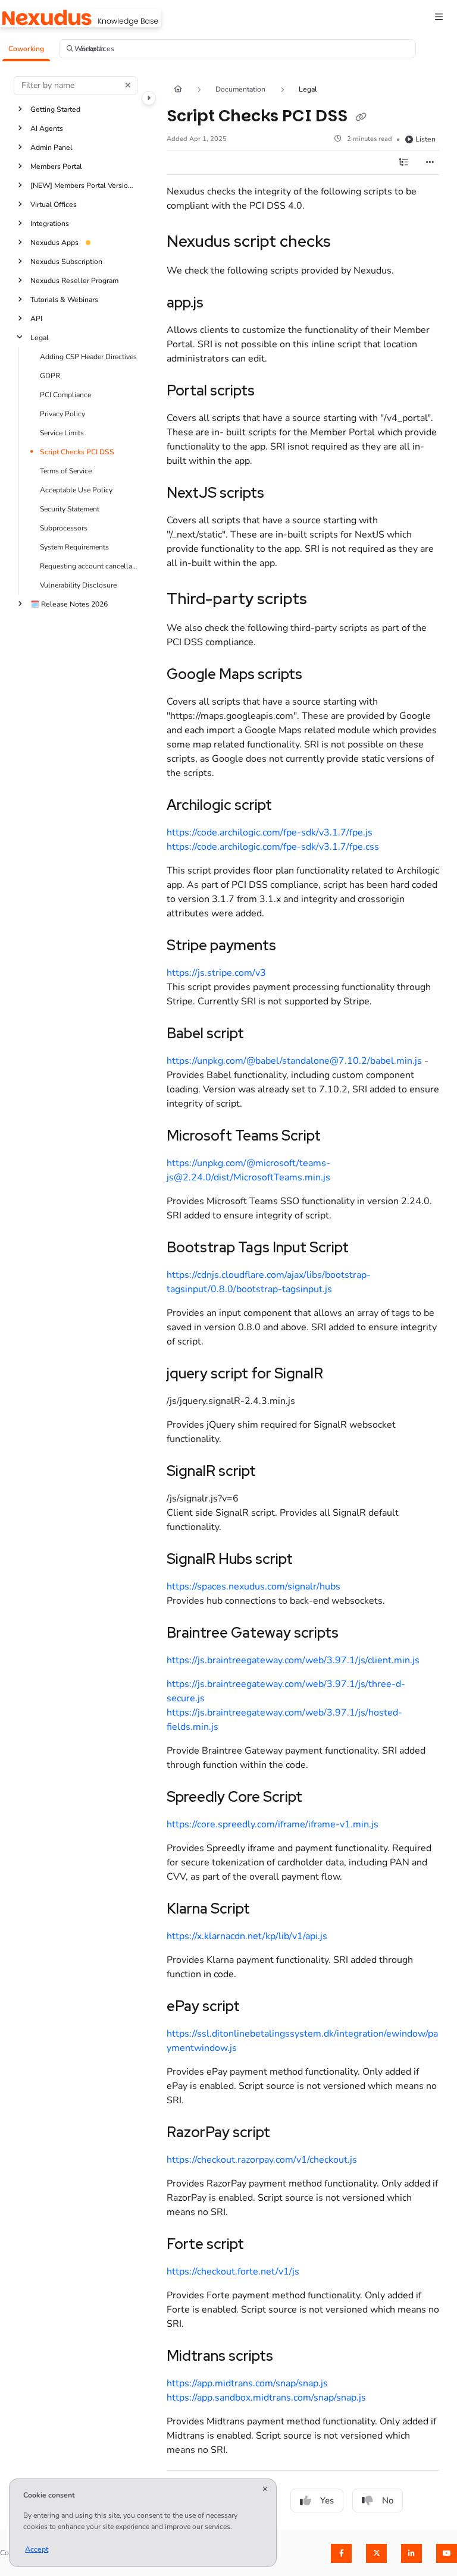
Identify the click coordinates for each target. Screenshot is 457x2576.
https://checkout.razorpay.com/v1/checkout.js (262, 2160)
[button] (26, 49)
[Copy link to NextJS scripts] (283, 494)
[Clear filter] (128, 86)
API (36, 318)
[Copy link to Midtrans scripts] (292, 2357)
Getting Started (55, 109)
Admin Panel (51, 147)
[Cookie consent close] (265, 2489)
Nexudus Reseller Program (74, 280)
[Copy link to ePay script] (258, 2008)
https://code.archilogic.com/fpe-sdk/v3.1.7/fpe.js (270, 833)
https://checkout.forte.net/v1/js (233, 2272)
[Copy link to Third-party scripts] (325, 600)
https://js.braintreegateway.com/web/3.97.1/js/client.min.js (293, 1660)
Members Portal (56, 166)
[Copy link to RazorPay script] (289, 2134)
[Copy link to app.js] (222, 304)
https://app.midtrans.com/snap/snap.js (247, 2383)
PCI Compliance (65, 394)
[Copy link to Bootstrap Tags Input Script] (367, 1249)
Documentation (240, 89)
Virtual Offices (54, 204)
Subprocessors (64, 527)
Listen (425, 139)
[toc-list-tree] (403, 162)
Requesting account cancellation (88, 566)
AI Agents (47, 128)
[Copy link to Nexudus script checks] (349, 243)
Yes (327, 2500)
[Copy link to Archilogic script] (290, 806)
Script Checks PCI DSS (77, 451)
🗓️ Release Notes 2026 (69, 604)
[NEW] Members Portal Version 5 (84, 185)
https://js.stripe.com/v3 (216, 973)
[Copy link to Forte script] (262, 2245)
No (388, 2500)
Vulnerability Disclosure (78, 585)
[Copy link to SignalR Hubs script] (311, 1560)
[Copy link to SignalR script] (274, 1472)
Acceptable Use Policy (76, 489)
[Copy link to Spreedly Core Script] (321, 1798)
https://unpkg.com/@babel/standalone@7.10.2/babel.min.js (295, 1061)
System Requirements (74, 546)
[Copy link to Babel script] (262, 1035)
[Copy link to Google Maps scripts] (321, 676)
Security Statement (70, 508)
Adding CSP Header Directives (88, 356)
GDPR (50, 375)
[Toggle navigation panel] (149, 98)
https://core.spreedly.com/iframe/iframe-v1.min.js (273, 1824)
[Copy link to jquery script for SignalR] (342, 1375)
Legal (40, 337)
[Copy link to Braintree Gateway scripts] (357, 1634)
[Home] (80, 18)
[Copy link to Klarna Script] (268, 1910)
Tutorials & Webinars (64, 299)
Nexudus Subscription (66, 261)
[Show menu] (439, 18)
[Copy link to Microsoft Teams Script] (339, 1137)
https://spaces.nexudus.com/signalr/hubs (253, 1587)
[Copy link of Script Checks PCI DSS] (361, 117)
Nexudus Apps (54, 242)
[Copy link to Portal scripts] (273, 392)
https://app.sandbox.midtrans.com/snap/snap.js (266, 2398)
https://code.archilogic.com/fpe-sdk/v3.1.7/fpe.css (273, 847)
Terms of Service (66, 470)
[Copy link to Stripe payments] (295, 947)
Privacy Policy (62, 413)
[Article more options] (430, 162)
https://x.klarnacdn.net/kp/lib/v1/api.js (247, 1936)
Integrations (50, 223)
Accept (37, 2549)
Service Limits (62, 432)
